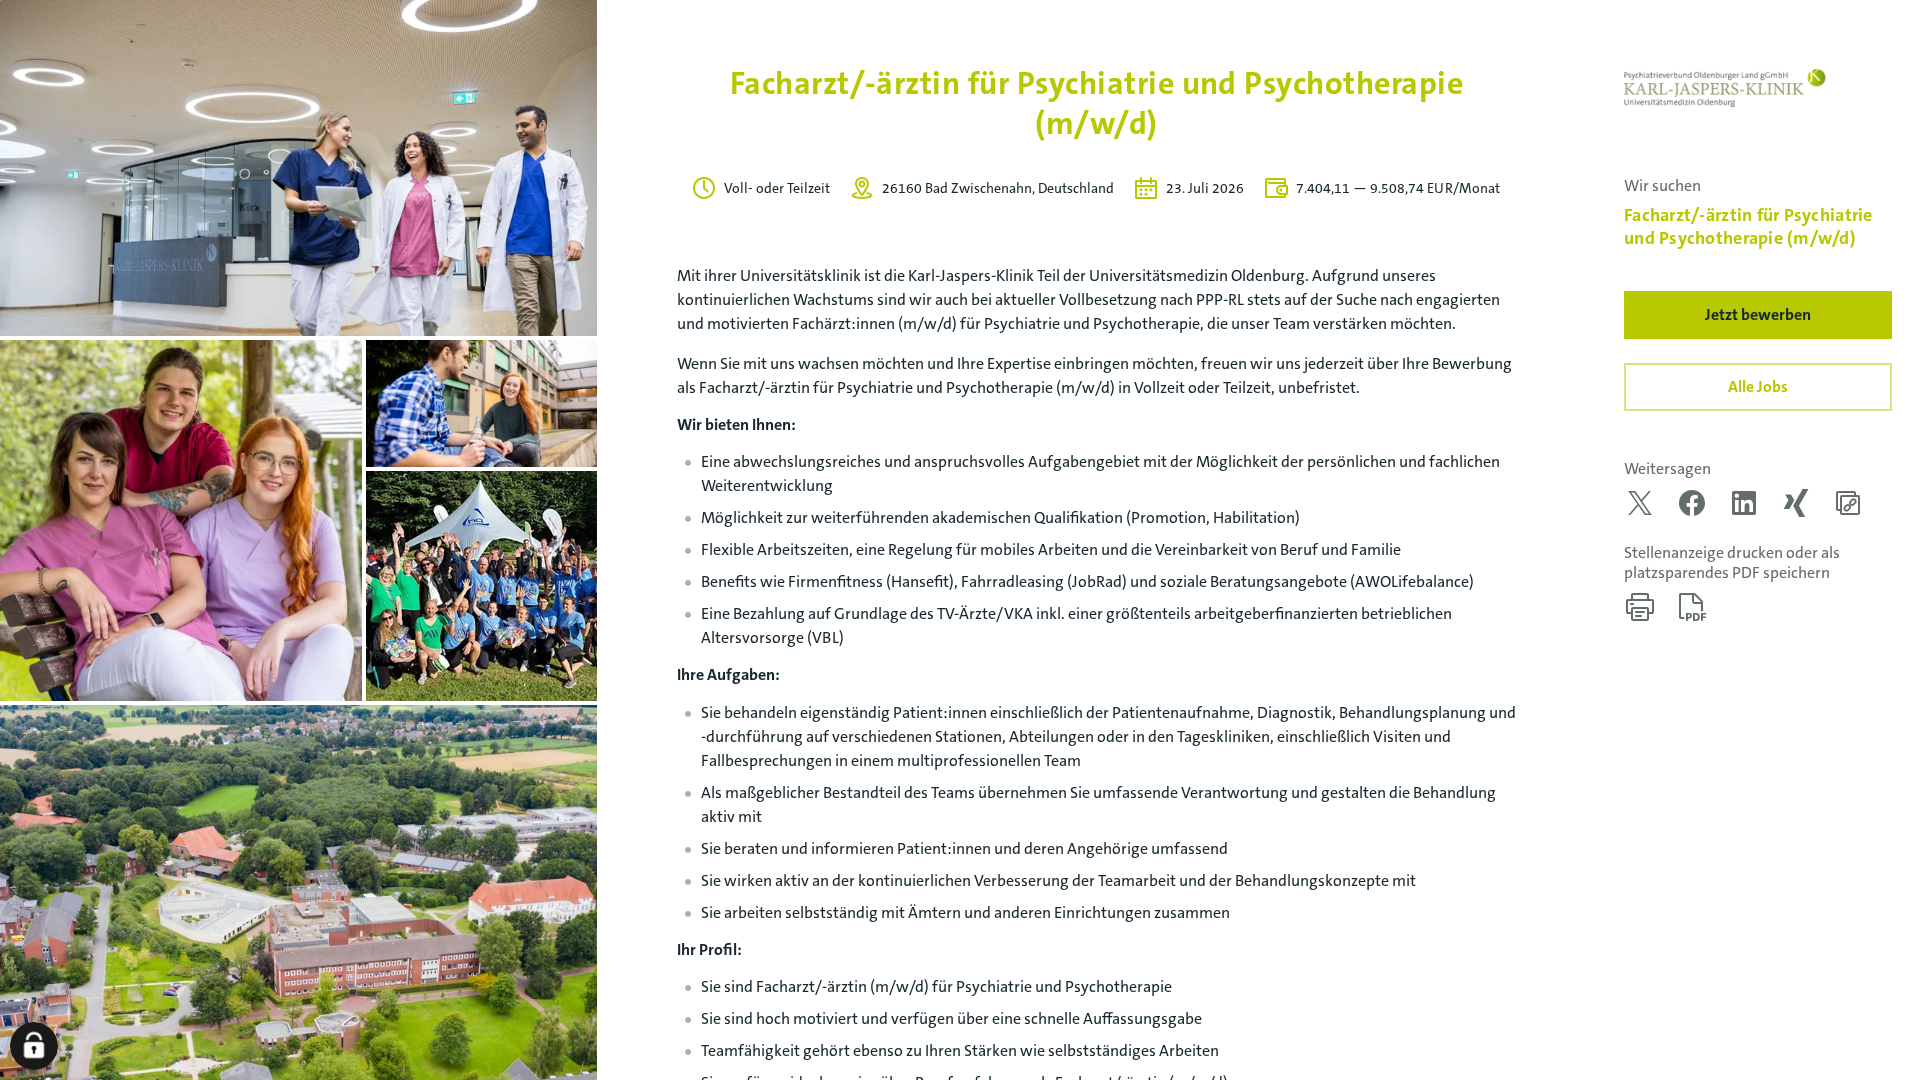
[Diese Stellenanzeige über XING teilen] (1796, 503)
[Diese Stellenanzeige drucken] (1640, 607)
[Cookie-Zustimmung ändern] (34, 1046)
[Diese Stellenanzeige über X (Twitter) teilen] (1640, 503)
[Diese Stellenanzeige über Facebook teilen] (1692, 503)
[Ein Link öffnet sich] (1726, 88)
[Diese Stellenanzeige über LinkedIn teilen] (1744, 503)
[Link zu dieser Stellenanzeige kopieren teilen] (1848, 503)
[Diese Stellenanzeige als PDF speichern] (1692, 607)
